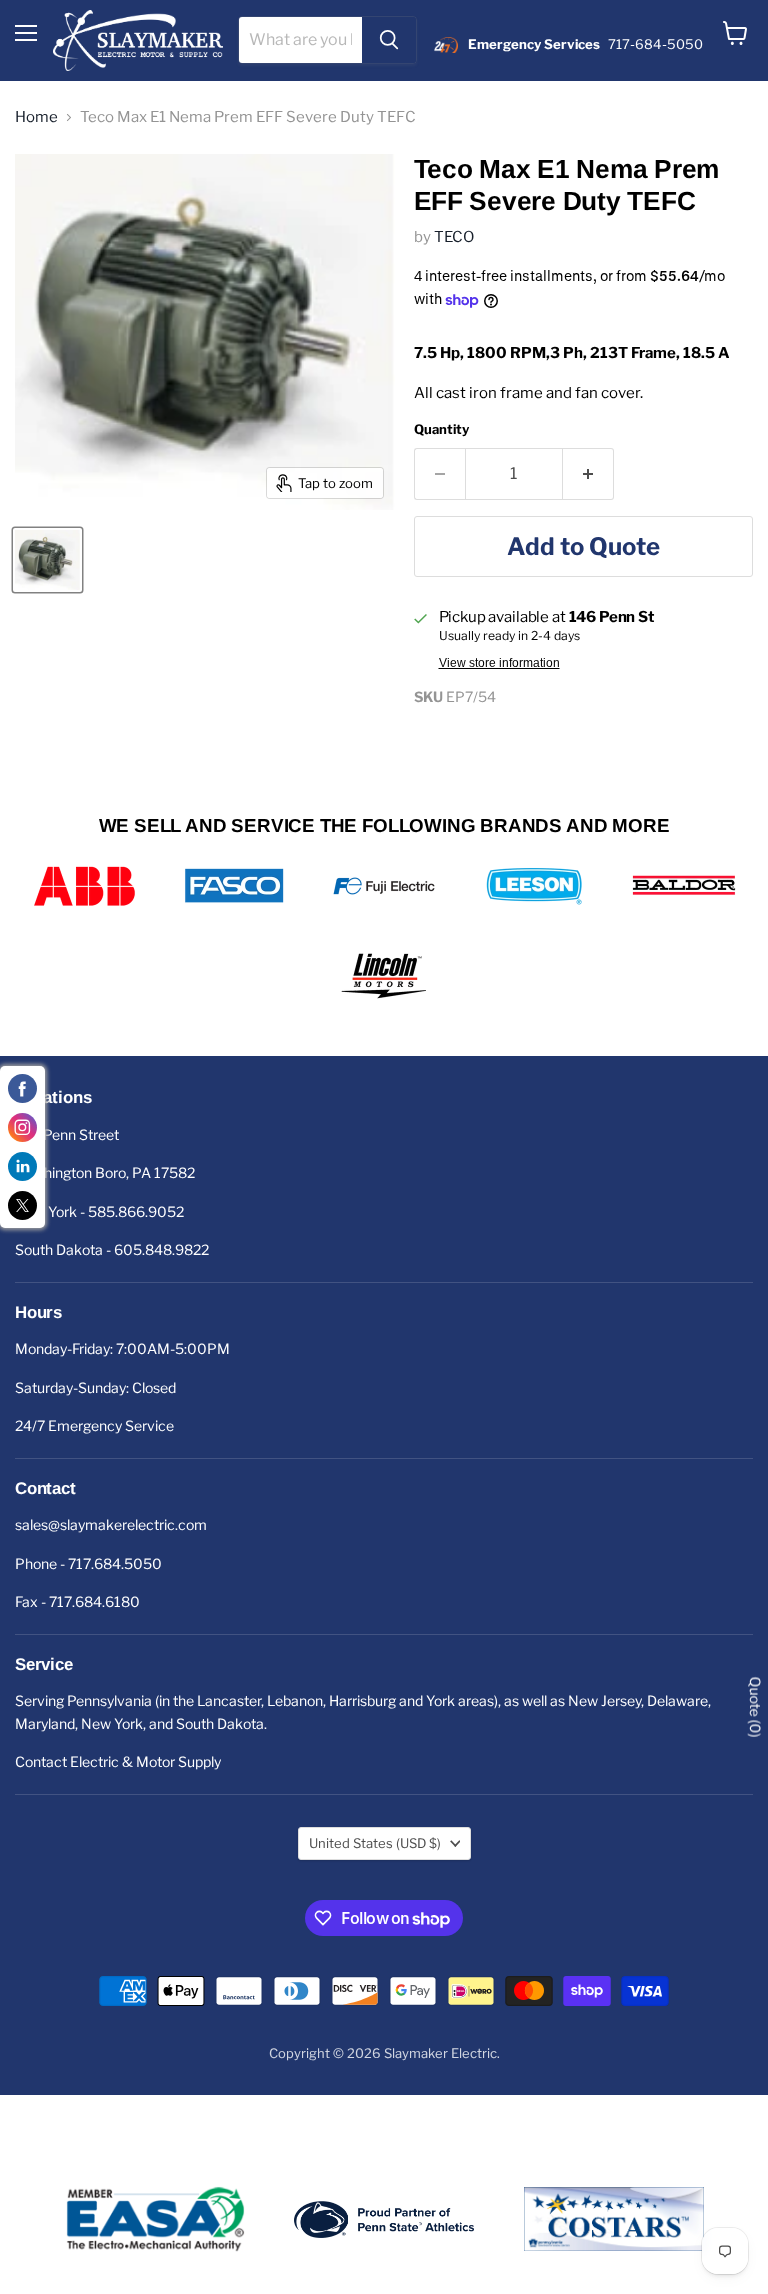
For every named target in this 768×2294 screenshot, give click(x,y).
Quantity (441, 429)
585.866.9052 (136, 1211)
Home (36, 117)
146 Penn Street (67, 1134)
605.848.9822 (161, 1249)
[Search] (389, 40)
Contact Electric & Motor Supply (118, 1761)
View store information (499, 663)
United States (375, 1843)
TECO (454, 237)
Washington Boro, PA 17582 (105, 1172)
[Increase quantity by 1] (588, 474)
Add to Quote (583, 546)
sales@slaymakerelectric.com (111, 1524)
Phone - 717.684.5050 (88, 1563)
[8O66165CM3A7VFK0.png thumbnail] (47, 560)
